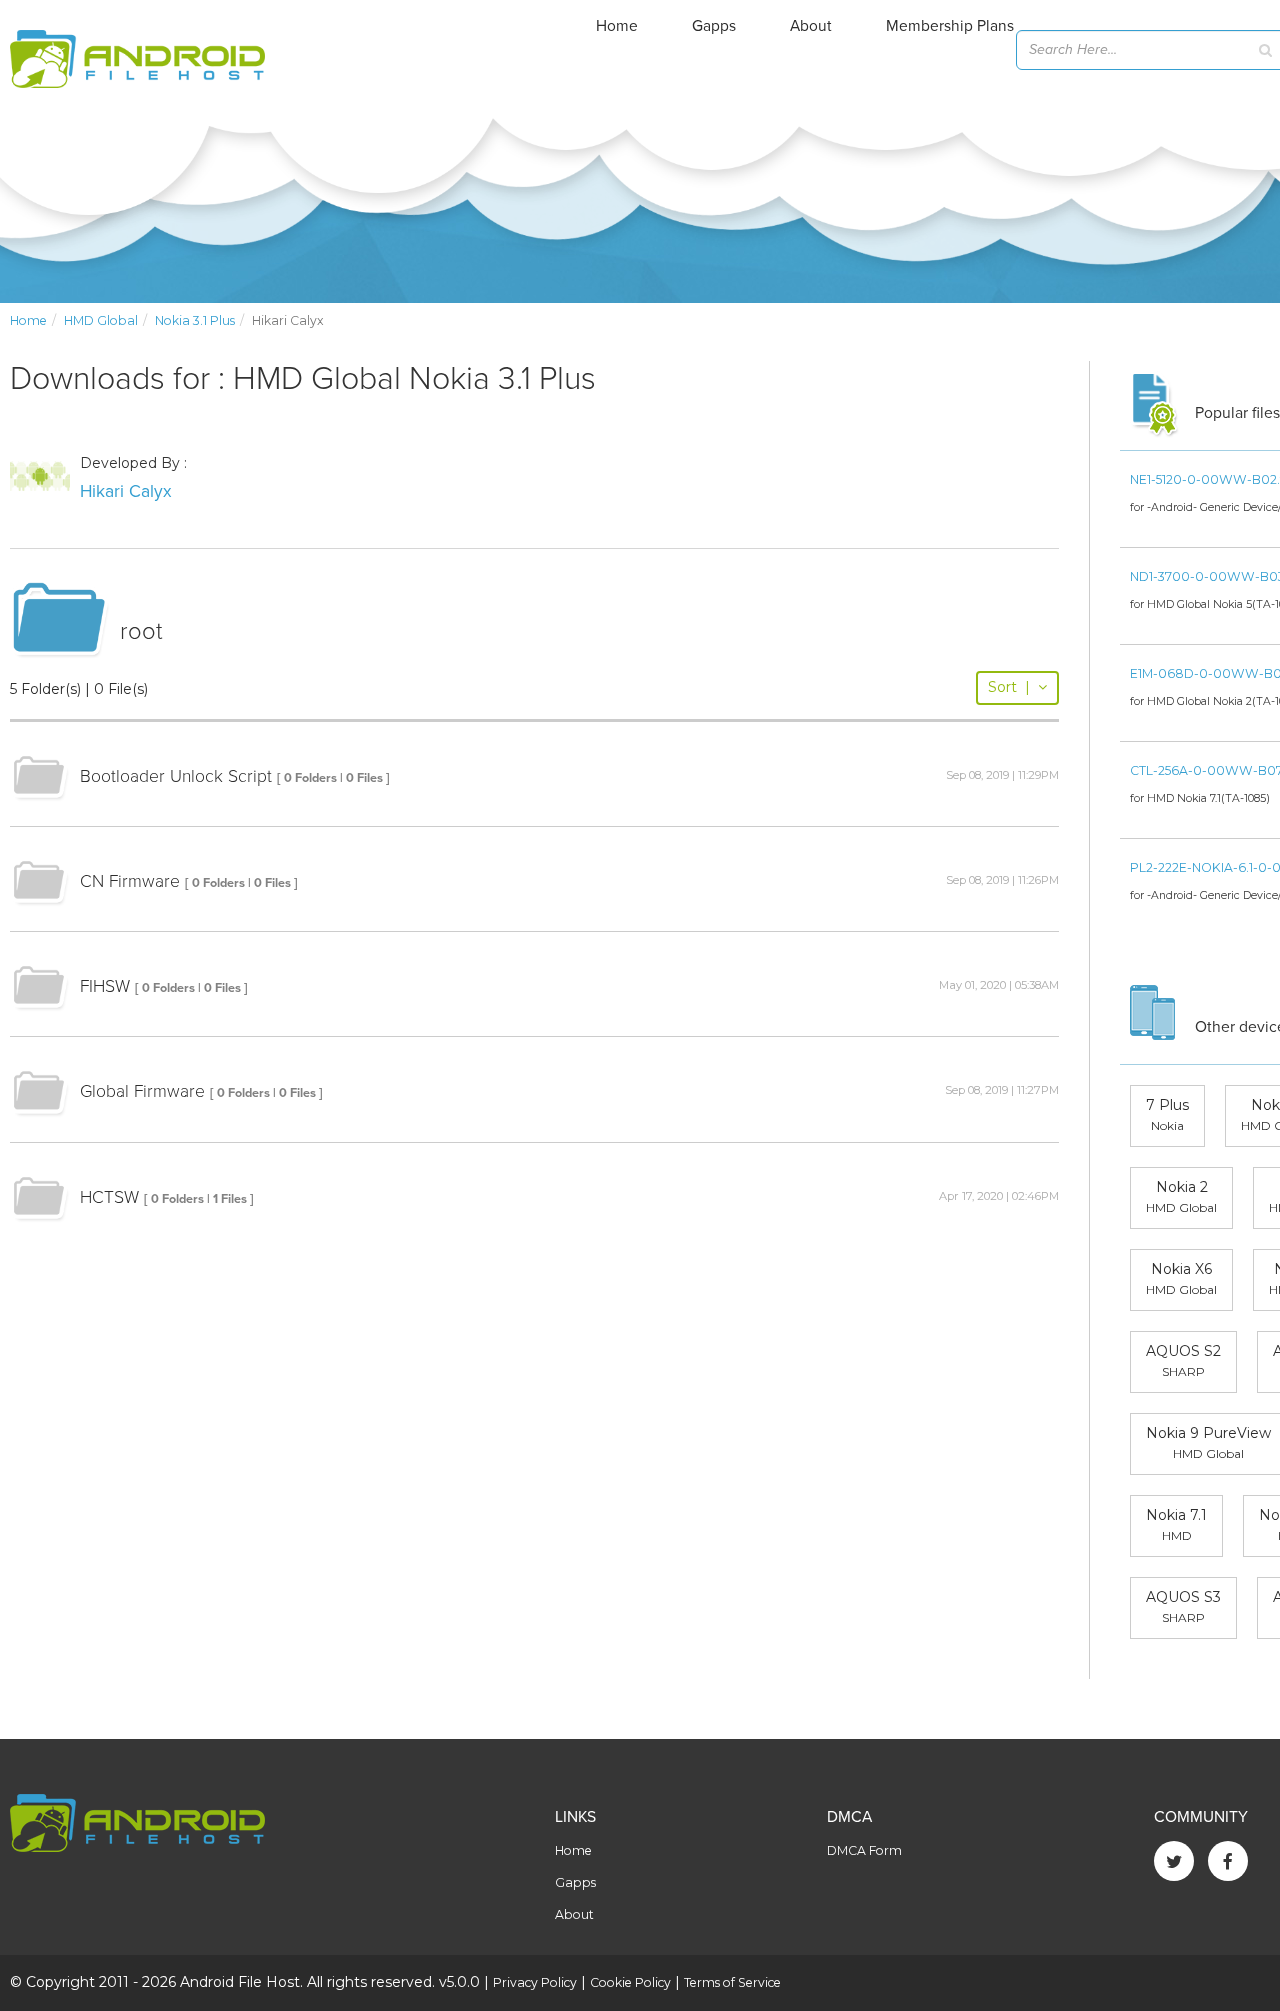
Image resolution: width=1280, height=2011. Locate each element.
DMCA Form (864, 1850)
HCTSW (109, 1197)
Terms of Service (732, 1982)
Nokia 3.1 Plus (195, 320)
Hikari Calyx (126, 491)
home (28, 320)
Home (617, 26)
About (811, 26)
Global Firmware (142, 1091)
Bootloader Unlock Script (176, 776)
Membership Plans (950, 26)
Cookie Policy (630, 1982)
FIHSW (105, 986)
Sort (1009, 687)
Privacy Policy (535, 1982)
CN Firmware (130, 881)
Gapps (714, 26)
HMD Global (101, 320)
